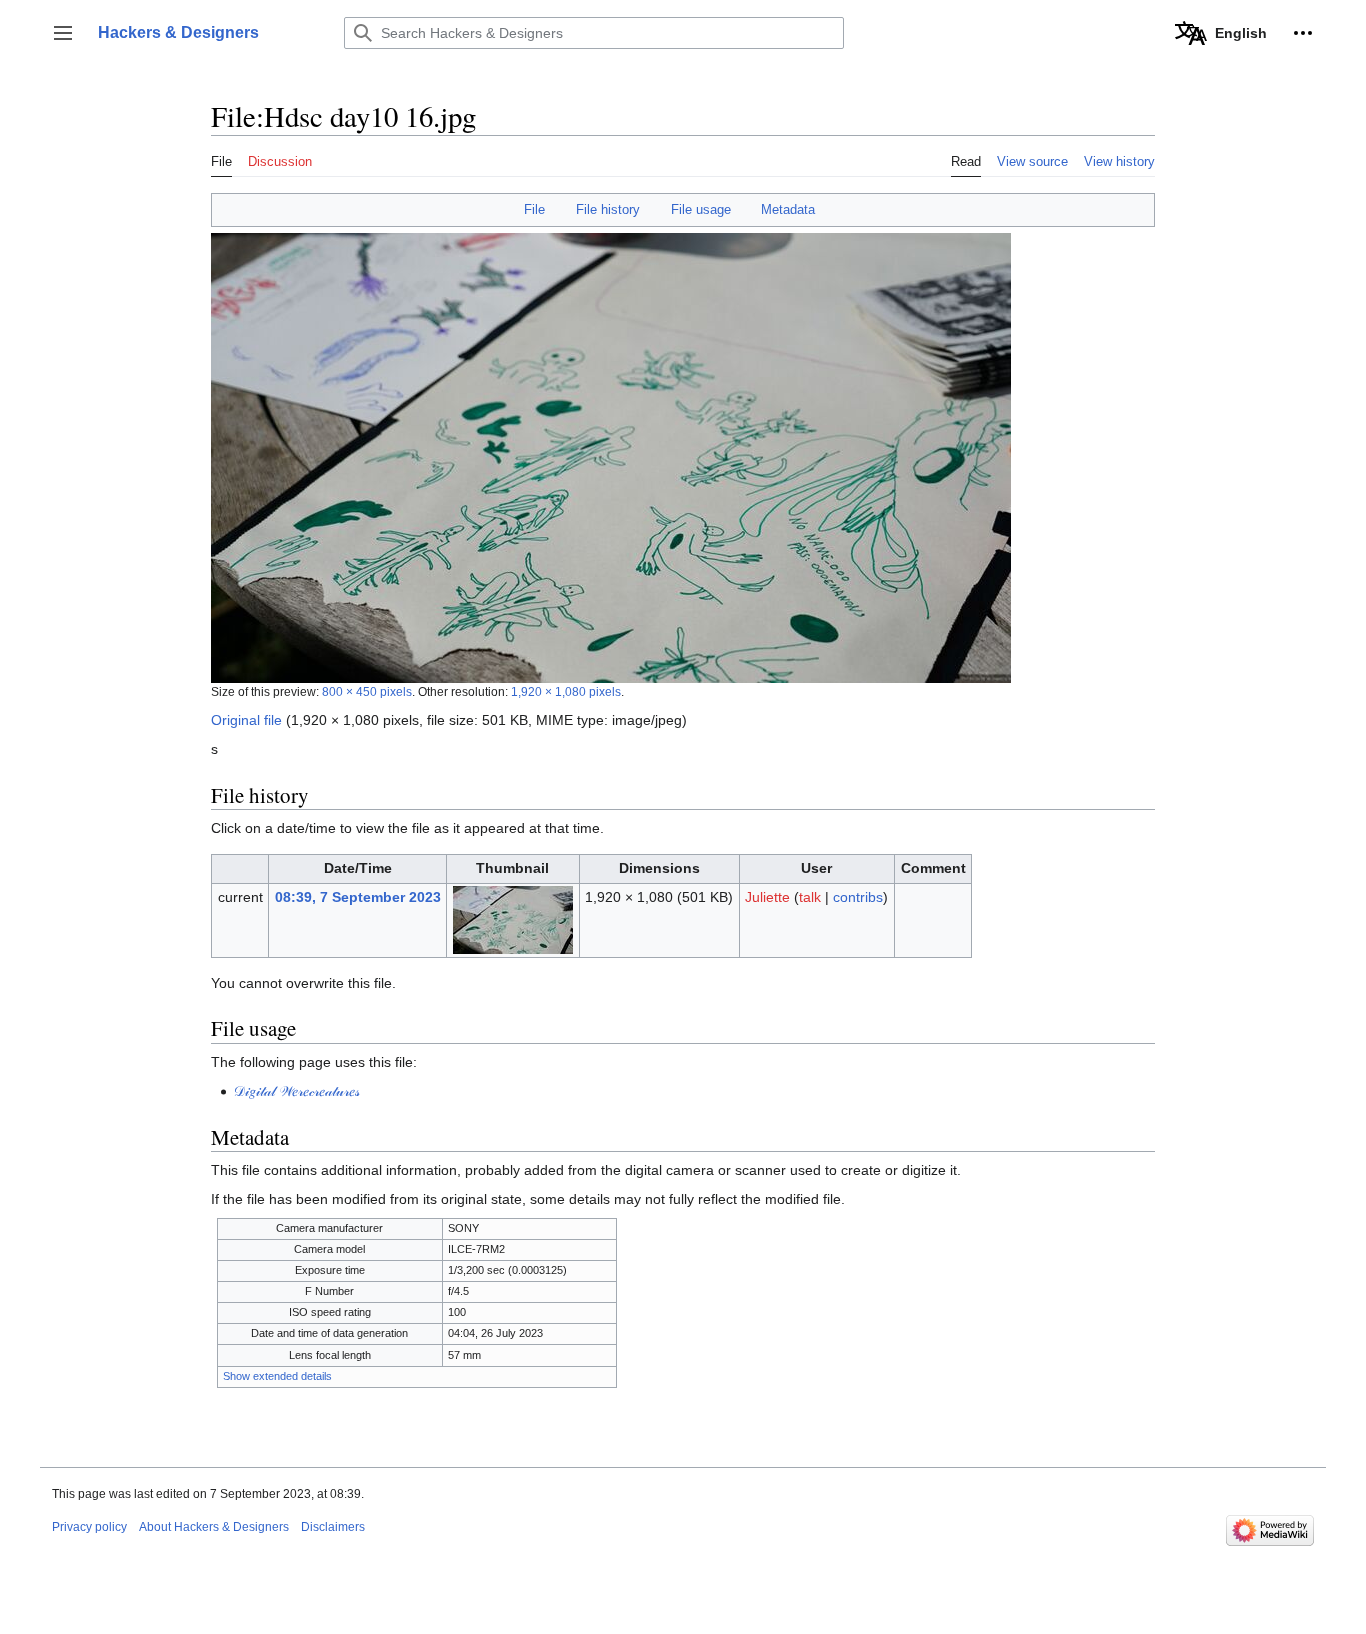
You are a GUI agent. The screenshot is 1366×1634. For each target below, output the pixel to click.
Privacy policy (89, 1527)
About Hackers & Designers (214, 1527)
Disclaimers (333, 1527)
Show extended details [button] (277, 1376)
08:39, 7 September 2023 (358, 897)
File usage (701, 209)
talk (810, 897)
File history (608, 209)
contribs (858, 897)
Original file (246, 720)
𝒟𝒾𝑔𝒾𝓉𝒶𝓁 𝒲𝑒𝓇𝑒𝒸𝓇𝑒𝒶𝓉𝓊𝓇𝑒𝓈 (296, 1091)
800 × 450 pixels (367, 691)
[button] (63, 33)
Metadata (788, 209)
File (534, 209)
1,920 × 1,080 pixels (566, 691)
